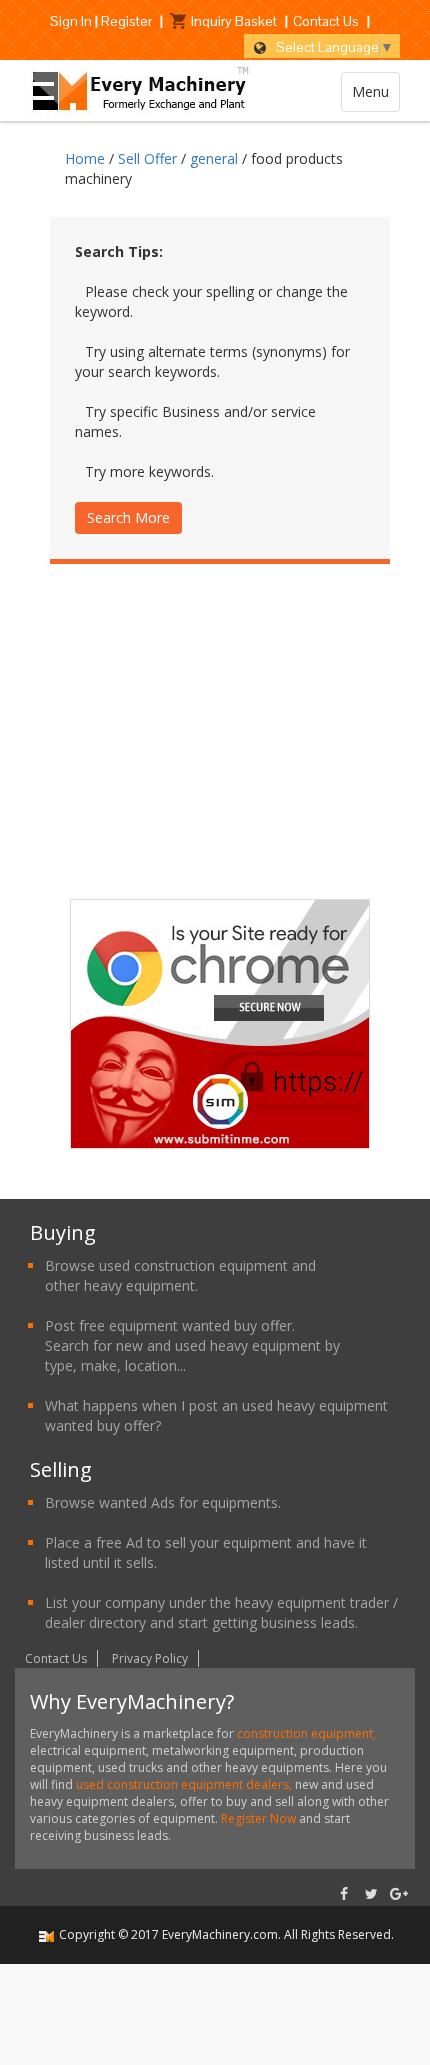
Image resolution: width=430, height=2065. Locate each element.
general (214, 158)
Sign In (71, 21)
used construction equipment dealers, (185, 1784)
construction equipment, (306, 1733)
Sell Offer (147, 158)
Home (85, 158)
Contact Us (326, 21)
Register (126, 21)
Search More (128, 517)
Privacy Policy (150, 1658)
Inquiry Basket (234, 21)
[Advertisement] (220, 754)
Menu (370, 91)
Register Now (258, 1818)
